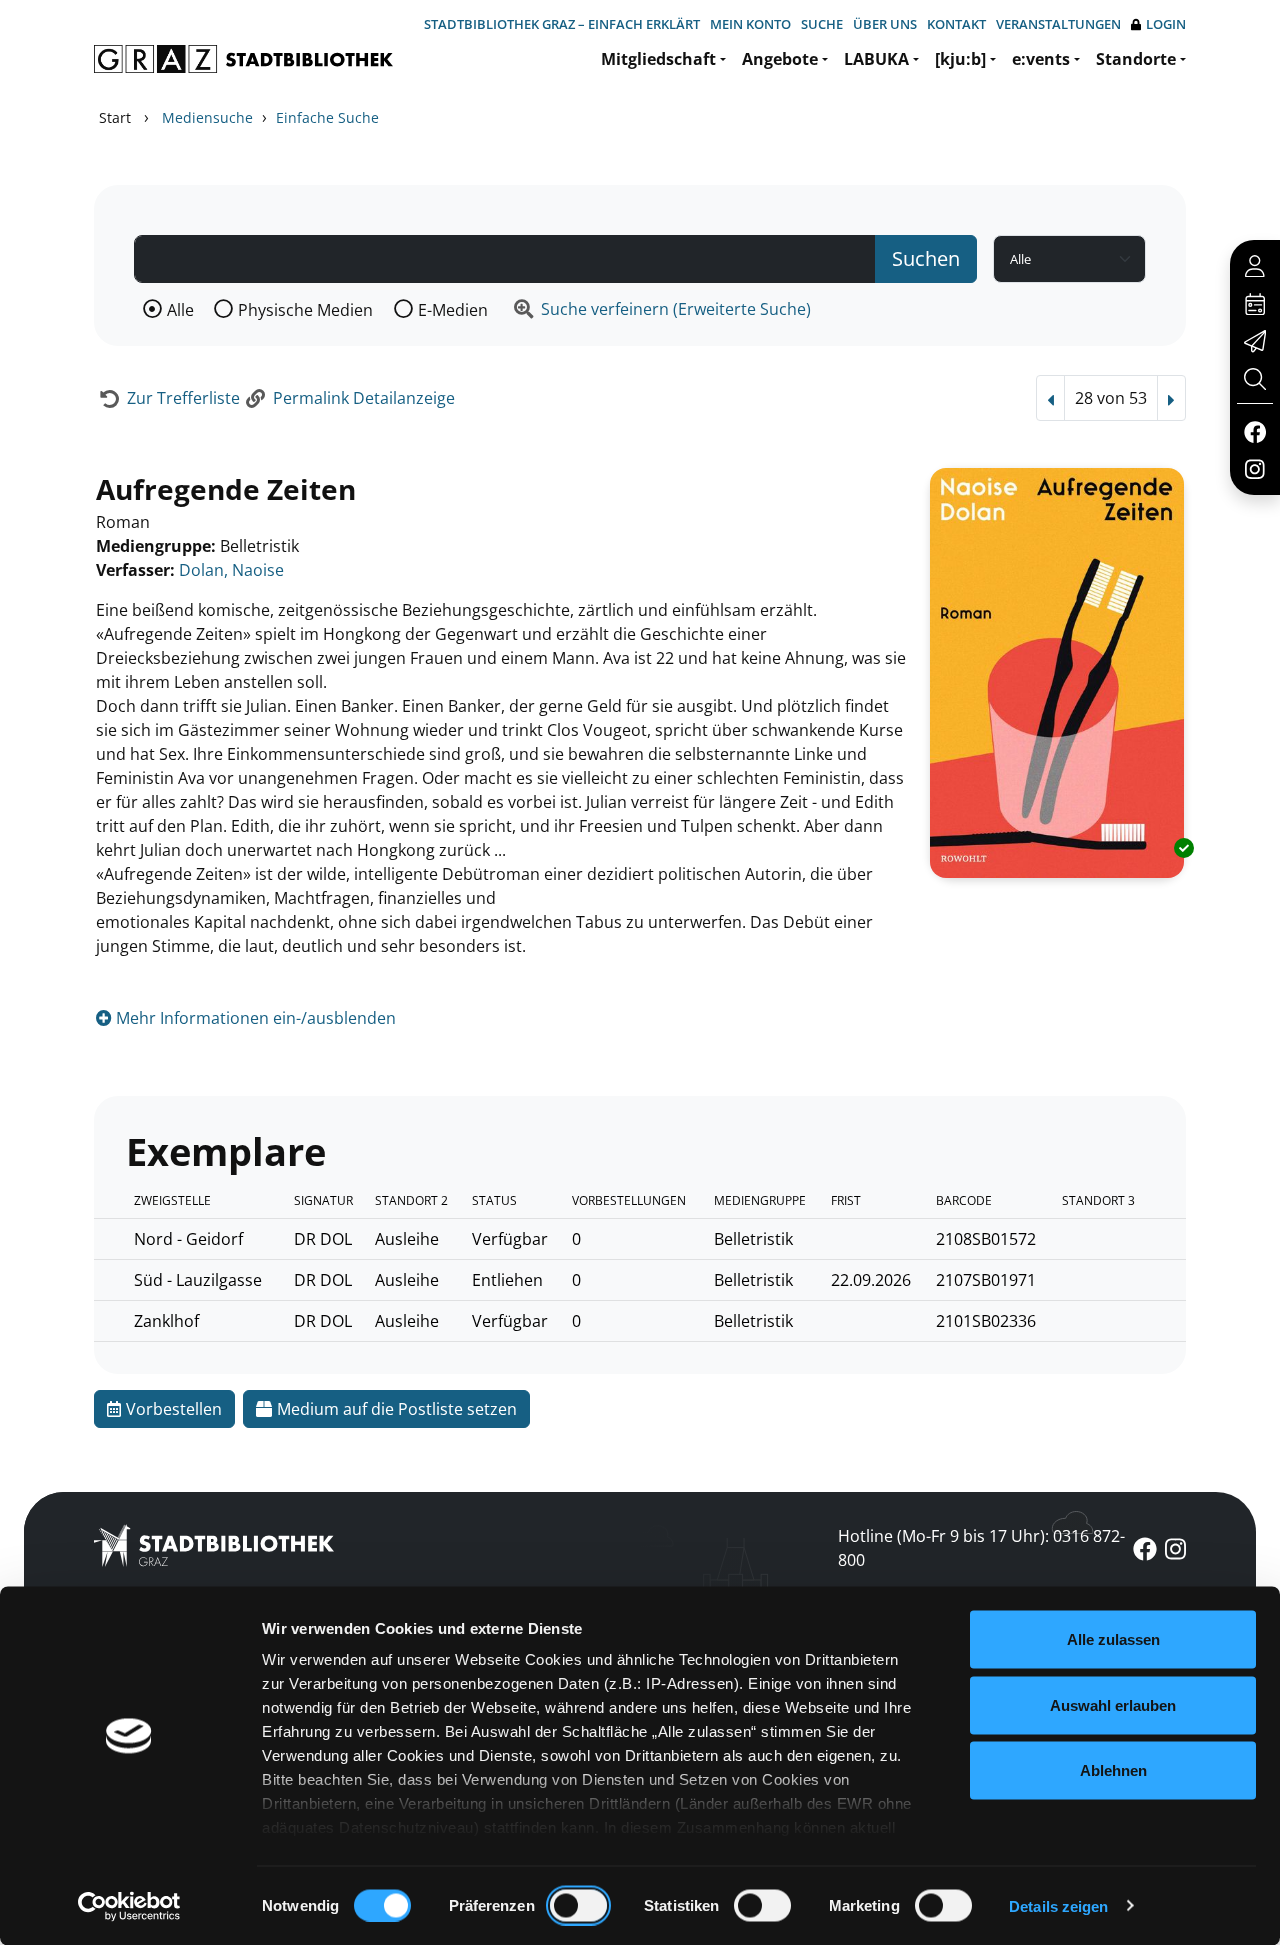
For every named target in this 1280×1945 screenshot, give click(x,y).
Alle (180, 310)
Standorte (1136, 59)
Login (1166, 24)
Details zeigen (1058, 1905)
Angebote (780, 59)
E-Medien (453, 310)
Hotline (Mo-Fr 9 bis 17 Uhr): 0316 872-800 (981, 1548)
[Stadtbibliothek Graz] (243, 59)
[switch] (578, 1905)
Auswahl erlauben (1113, 1704)
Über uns (885, 24)
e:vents (1041, 59)
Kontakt (956, 24)
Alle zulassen (1113, 1639)
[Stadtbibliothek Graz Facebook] (1254, 431)
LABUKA (876, 59)
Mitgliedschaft (658, 59)
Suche (822, 24)
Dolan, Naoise (231, 570)
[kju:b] (960, 59)
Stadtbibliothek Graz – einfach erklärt (562, 24)
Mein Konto (750, 24)
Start (115, 117)
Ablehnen (1113, 1770)
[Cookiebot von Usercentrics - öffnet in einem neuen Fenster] (129, 1906)
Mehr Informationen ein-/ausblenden (254, 1018)
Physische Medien (305, 310)
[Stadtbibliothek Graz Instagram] (1255, 468)
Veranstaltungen (1058, 24)
